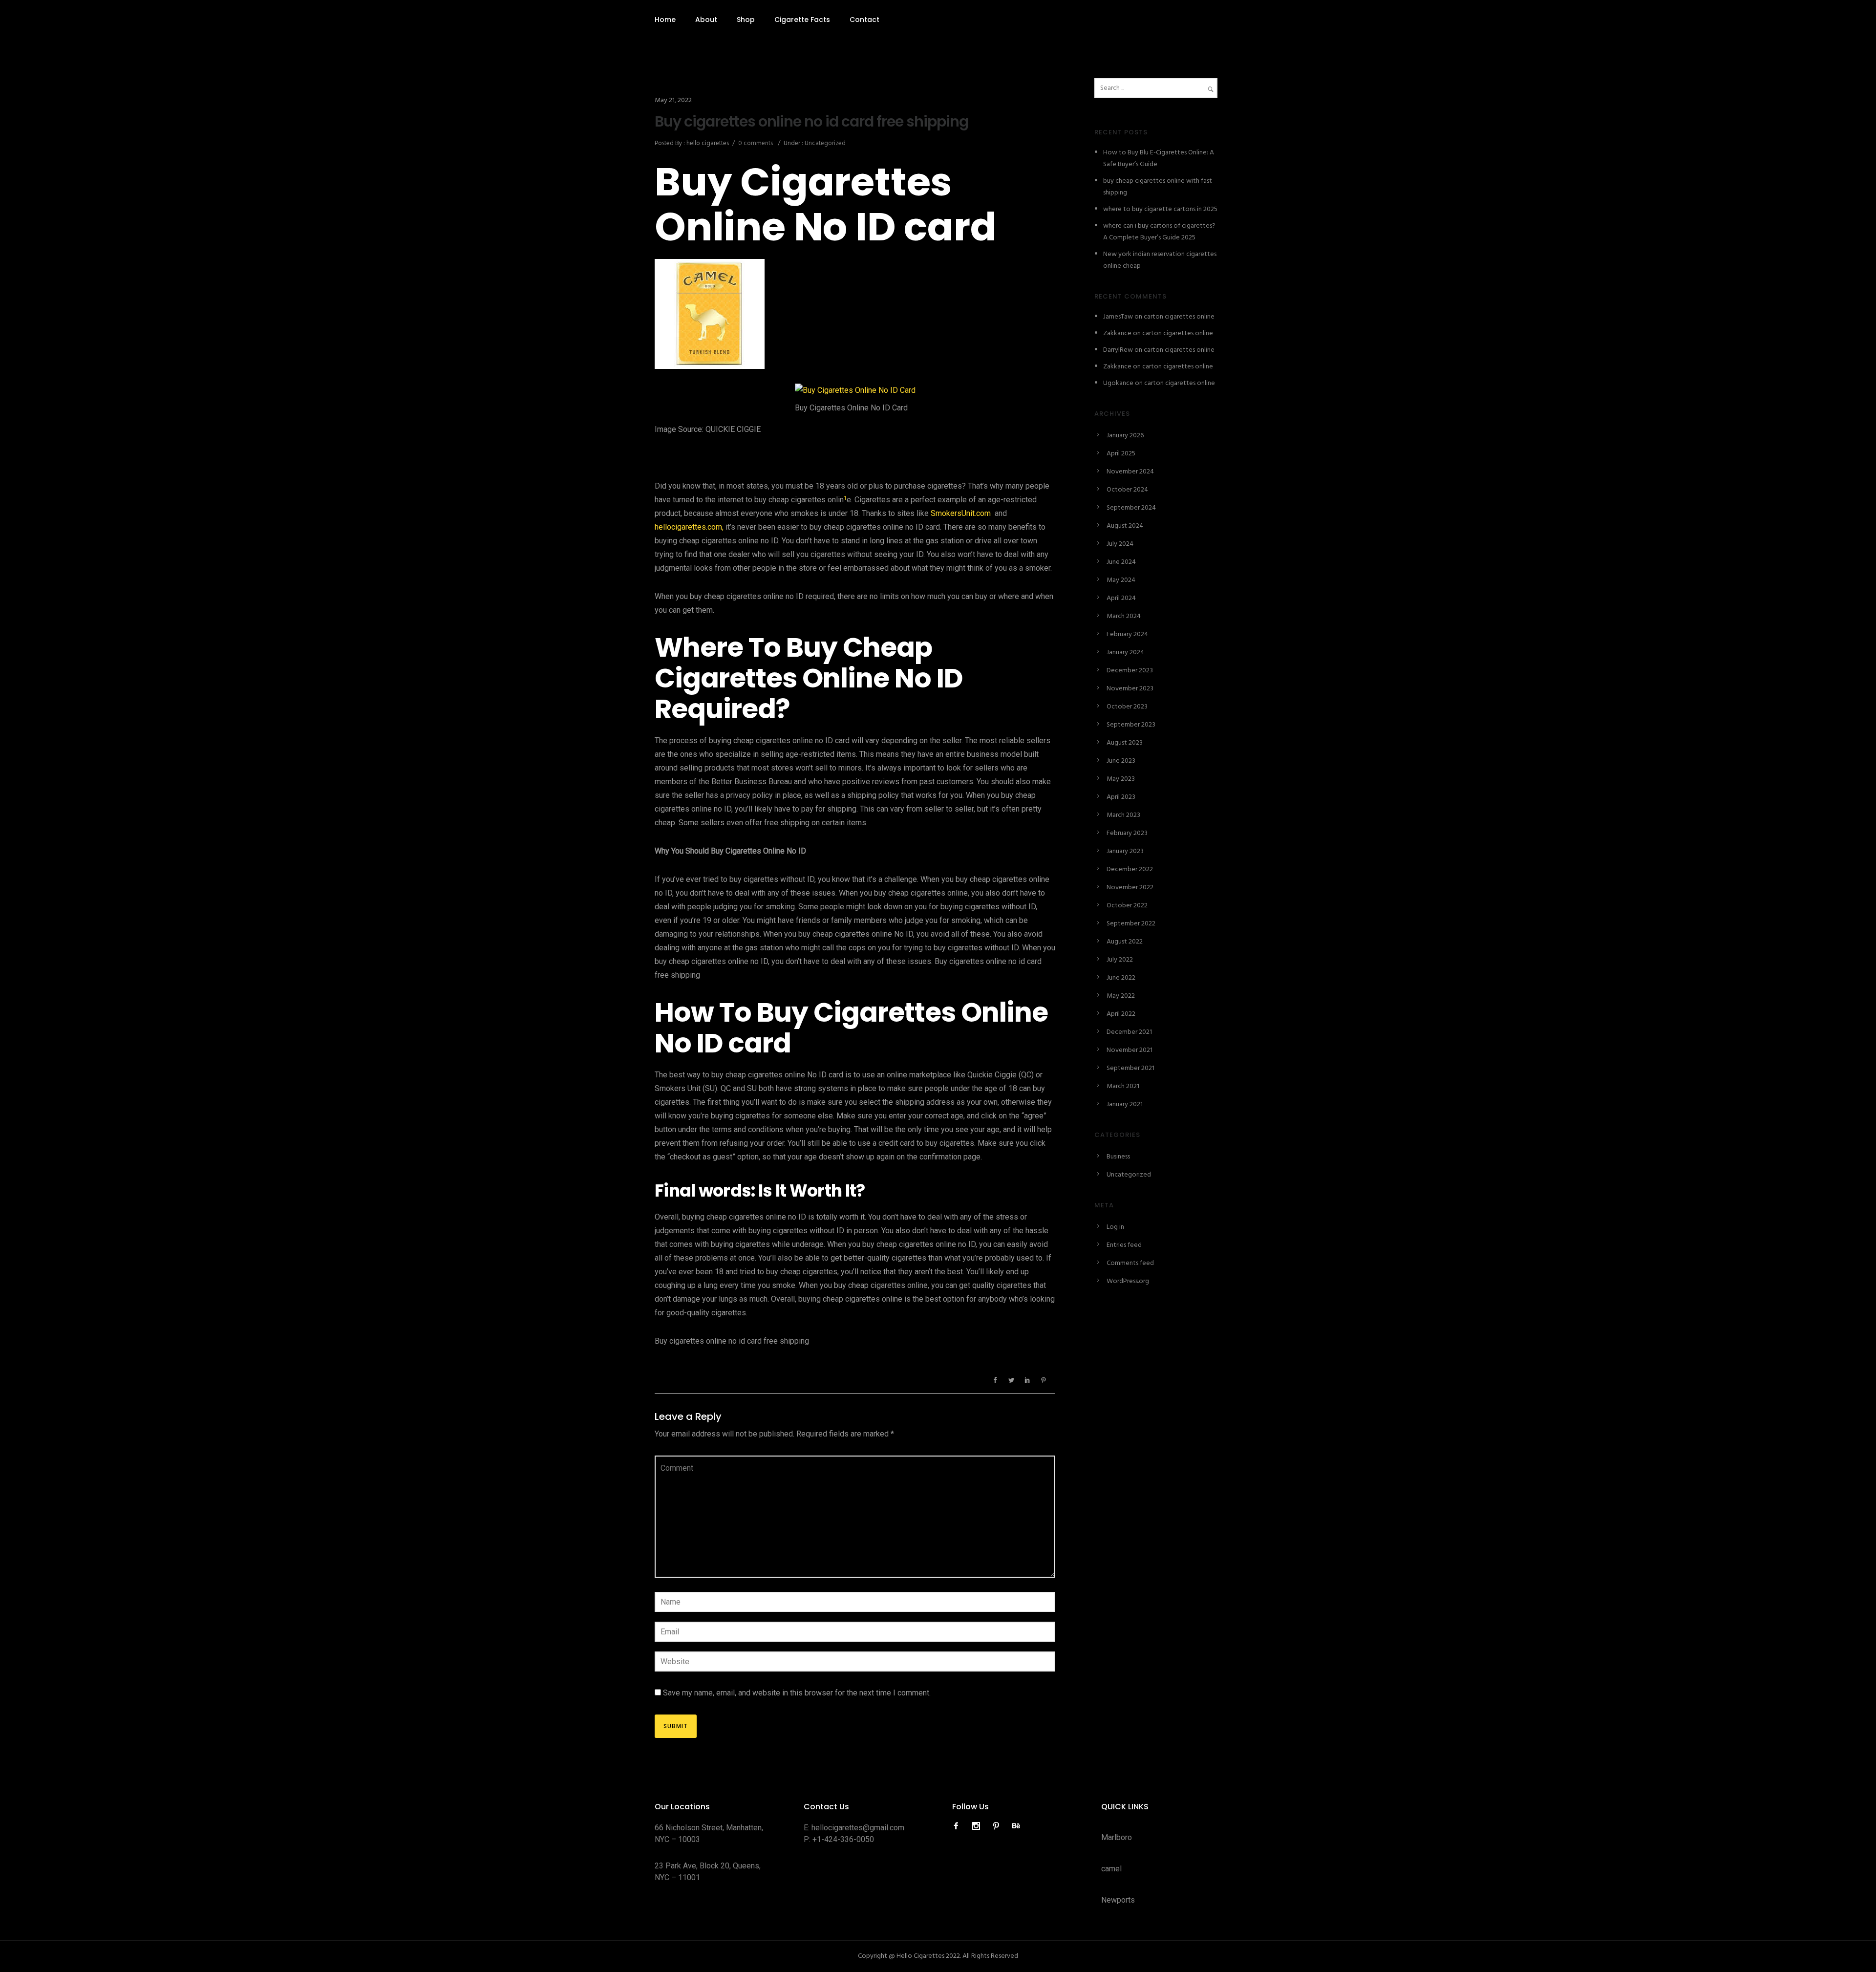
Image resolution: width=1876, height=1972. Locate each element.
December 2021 (1129, 1032)
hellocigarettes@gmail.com (858, 1828)
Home (665, 20)
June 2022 (1121, 978)
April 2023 (1121, 797)
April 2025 (1121, 454)
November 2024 (1130, 472)
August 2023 (1125, 743)
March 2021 (1123, 1086)
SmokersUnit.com (961, 513)
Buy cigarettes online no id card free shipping (811, 122)
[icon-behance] (1016, 1826)
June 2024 (1121, 562)
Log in (1115, 1227)
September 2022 (1131, 924)
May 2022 (1121, 996)
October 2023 (1127, 707)
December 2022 (1130, 869)
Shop (746, 20)
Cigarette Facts (802, 20)
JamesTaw (1118, 317)
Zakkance (1117, 333)
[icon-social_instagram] (979, 1826)
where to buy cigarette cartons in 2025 (1160, 209)
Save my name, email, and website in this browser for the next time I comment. (797, 1693)
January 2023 (1125, 851)
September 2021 (1130, 1068)
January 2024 (1125, 653)
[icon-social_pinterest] (999, 1826)
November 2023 (1130, 689)
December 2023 (1130, 671)
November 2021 (1130, 1050)
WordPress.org (1128, 1281)
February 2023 (1127, 833)
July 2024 (1120, 544)
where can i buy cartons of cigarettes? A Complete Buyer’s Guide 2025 (1159, 232)
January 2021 (1125, 1104)
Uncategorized (824, 143)
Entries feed (1124, 1245)
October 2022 (1127, 906)
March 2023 (1123, 815)
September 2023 (1131, 725)
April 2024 (1121, 598)
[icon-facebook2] (959, 1826)
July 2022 (1120, 960)
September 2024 (1131, 508)
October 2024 (1127, 490)
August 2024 (1125, 526)
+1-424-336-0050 (843, 1839)
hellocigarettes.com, (689, 527)
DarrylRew (1118, 350)
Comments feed (1130, 1263)
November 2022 (1130, 888)
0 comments (756, 143)
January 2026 (1125, 436)
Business (1118, 1157)
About (706, 20)
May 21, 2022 (673, 100)
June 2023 (1121, 761)
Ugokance (1118, 383)
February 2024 (1127, 634)
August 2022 (1125, 942)
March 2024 (1124, 616)
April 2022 (1121, 1014)
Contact (864, 20)
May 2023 (1121, 779)
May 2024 (1121, 580)
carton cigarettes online (1179, 317)
